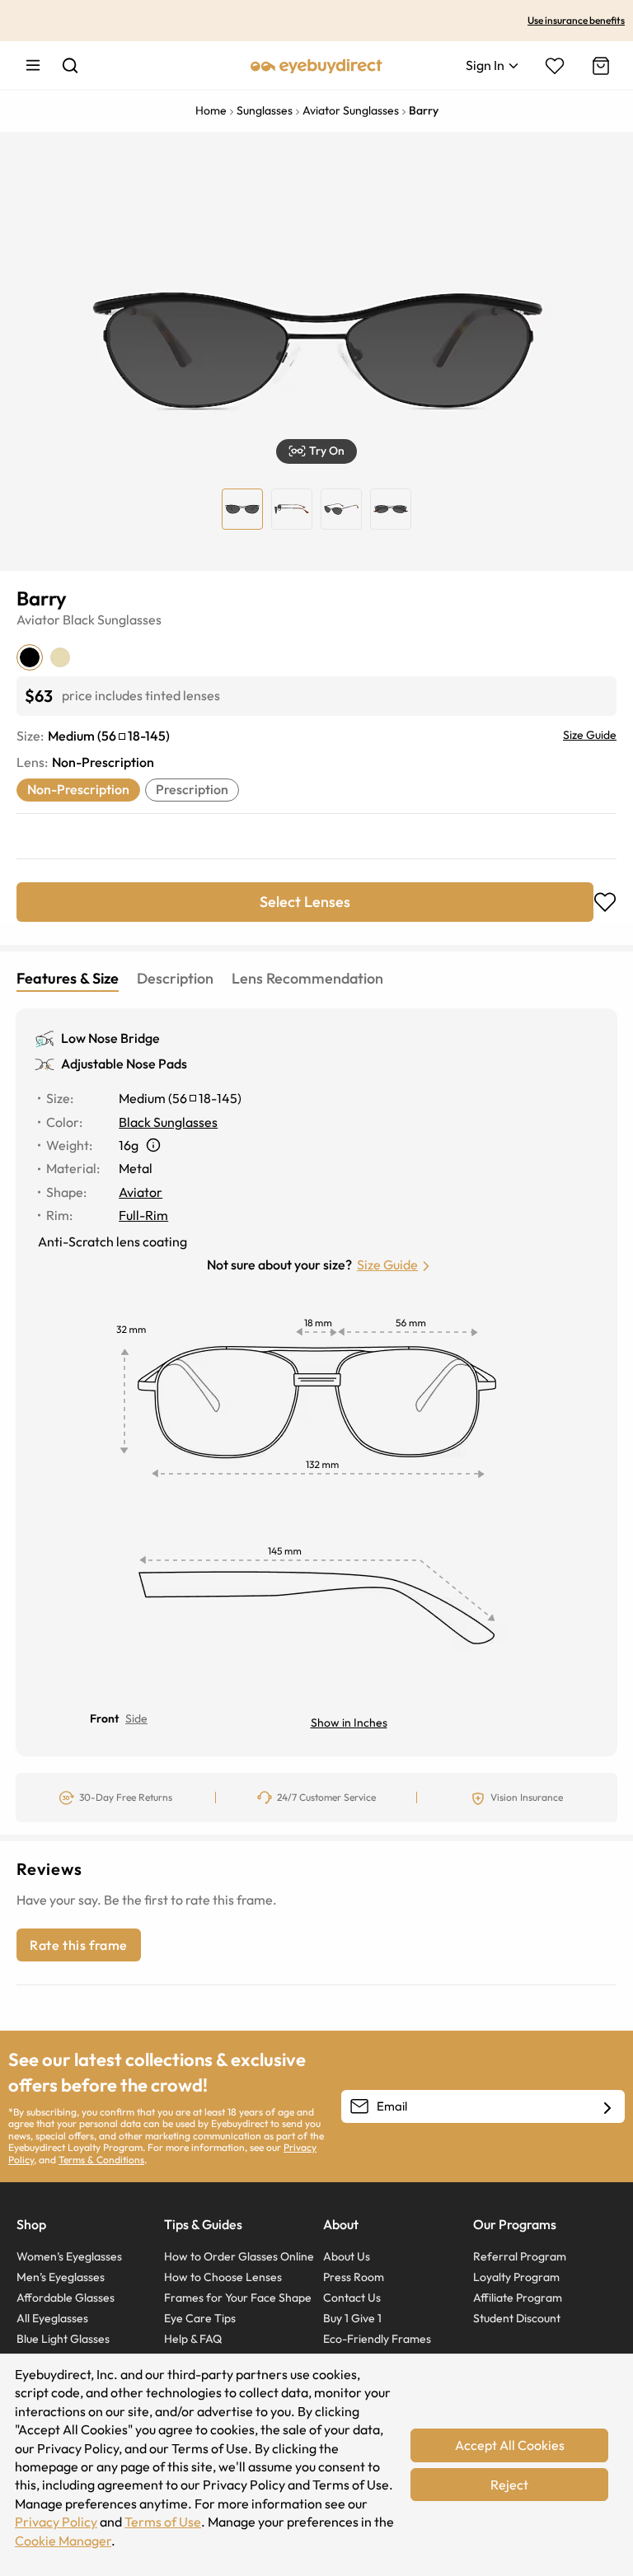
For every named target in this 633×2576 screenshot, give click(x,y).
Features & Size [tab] (68, 978)
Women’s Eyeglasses (69, 2256)
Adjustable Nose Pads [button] (124, 1064)
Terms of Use (163, 2522)
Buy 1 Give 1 (352, 2318)
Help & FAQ (193, 2339)
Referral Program (520, 2256)
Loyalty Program (516, 2277)
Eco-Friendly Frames (377, 2339)
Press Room (354, 2277)
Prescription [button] (192, 789)
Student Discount (517, 2318)
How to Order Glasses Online (239, 2256)
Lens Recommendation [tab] (307, 978)
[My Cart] (599, 66)
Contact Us (352, 2298)
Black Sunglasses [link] (168, 1122)
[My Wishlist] (555, 66)
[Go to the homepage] (316, 65)
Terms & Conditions (101, 2160)
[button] (316, 451)
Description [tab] (175, 978)
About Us (347, 2256)
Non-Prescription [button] (78, 789)
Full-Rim (143, 1215)
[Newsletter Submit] (607, 2107)
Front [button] (104, 1718)
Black (79, 619)
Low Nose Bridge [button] (110, 1038)
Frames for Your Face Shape (238, 2298)
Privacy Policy (56, 2522)
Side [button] (136, 1718)
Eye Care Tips (200, 2318)
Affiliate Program (518, 2298)
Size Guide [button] (387, 1265)
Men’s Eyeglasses (61, 2277)
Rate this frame (79, 1945)
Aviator (38, 619)
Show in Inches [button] (349, 1723)
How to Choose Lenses (223, 2277)
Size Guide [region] (590, 735)
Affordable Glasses (66, 2298)
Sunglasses (129, 619)
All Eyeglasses (52, 2318)
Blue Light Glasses (63, 2339)
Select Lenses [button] (305, 902)
